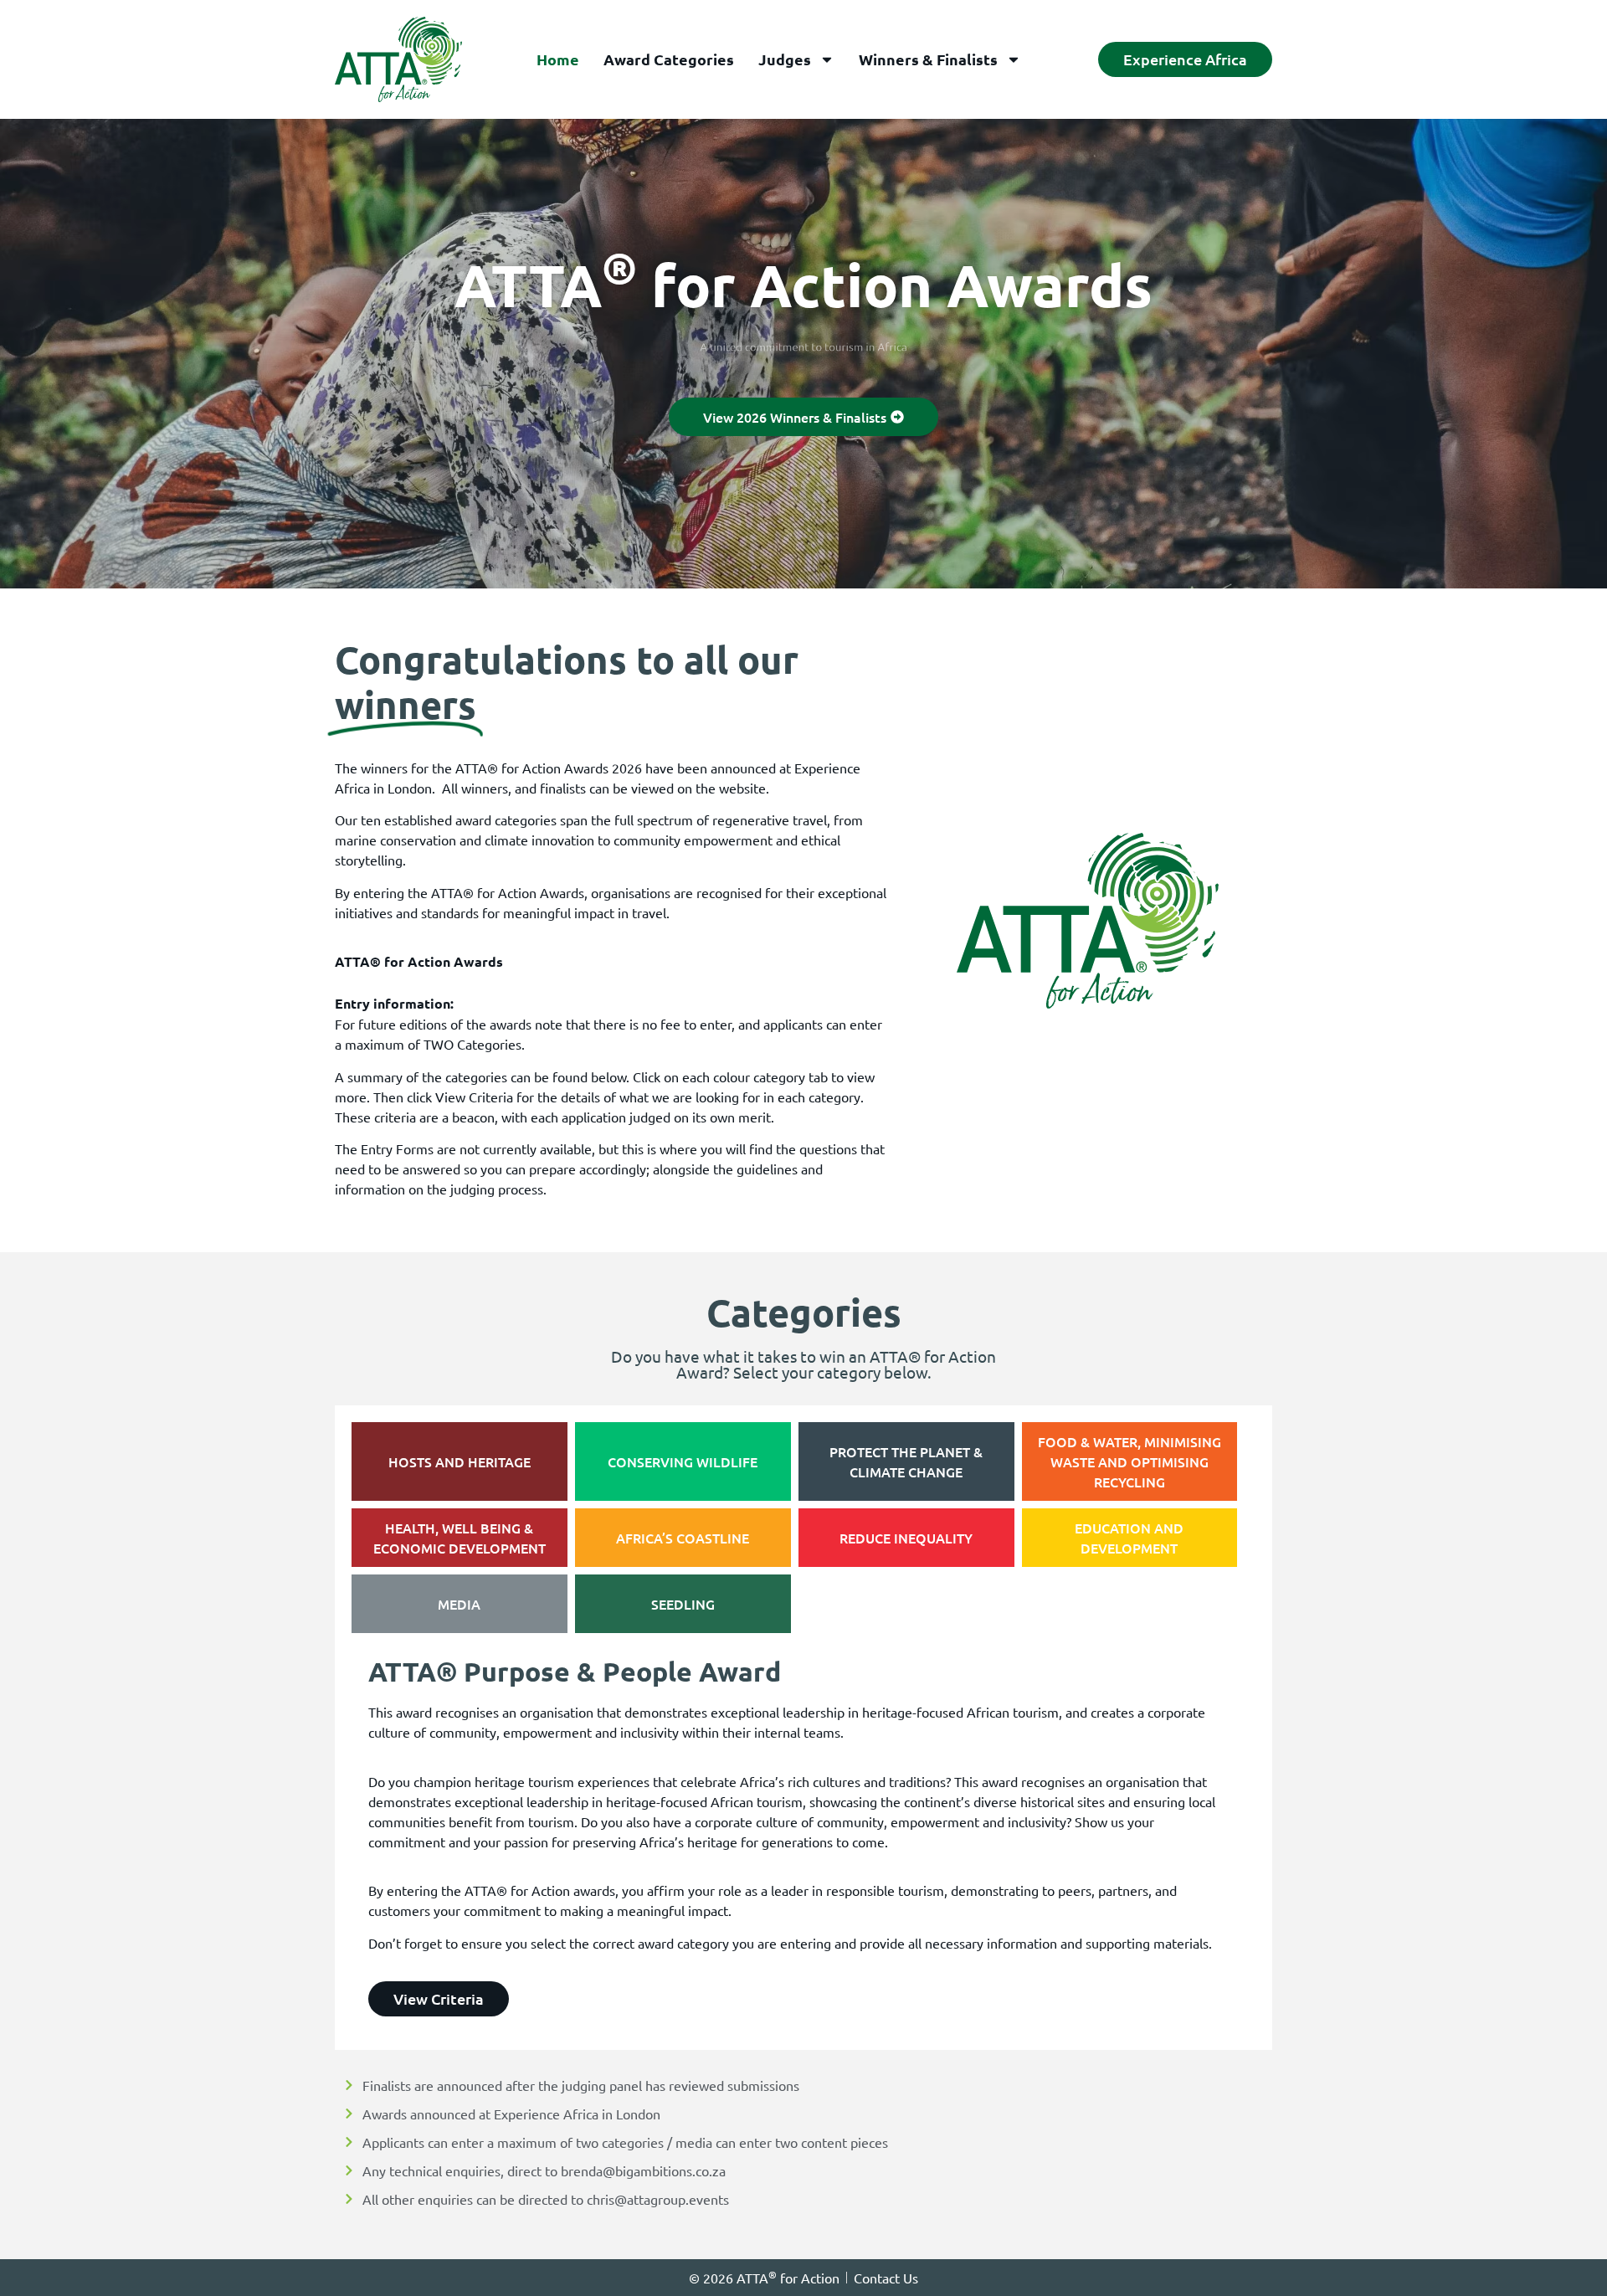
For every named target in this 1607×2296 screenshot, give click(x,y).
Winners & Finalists (928, 59)
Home (558, 59)
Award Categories (669, 59)
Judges (785, 59)
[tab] (460, 1461)
